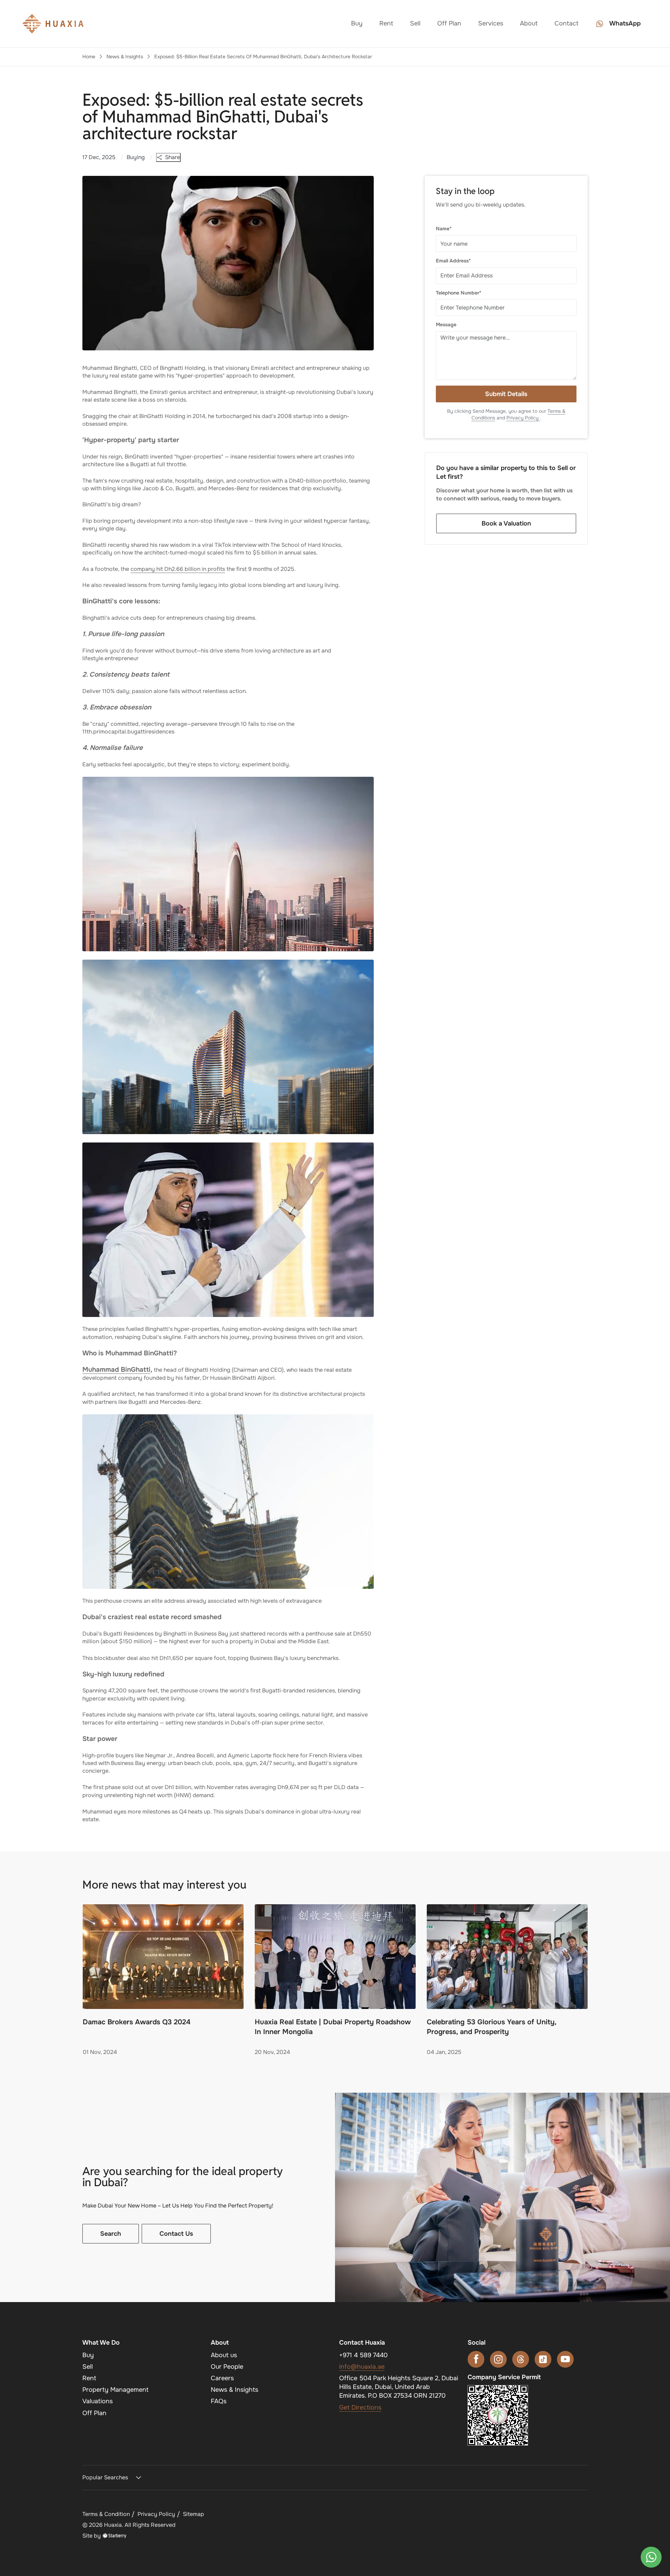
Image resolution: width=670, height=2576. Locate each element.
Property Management (116, 2390)
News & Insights (125, 57)
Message (446, 325)
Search (111, 2234)
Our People (227, 2367)
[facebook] (476, 2359)
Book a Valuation (506, 523)
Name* (444, 229)
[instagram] (498, 2359)
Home (89, 57)
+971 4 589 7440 (363, 2355)
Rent (386, 23)
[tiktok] (543, 2359)
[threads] (521, 2359)
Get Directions (360, 2407)
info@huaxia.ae (362, 2367)
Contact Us (176, 2234)
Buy (357, 23)
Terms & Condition (106, 2514)
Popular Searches (105, 2477)
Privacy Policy (523, 418)
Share (173, 157)
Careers (222, 2378)
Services (491, 23)
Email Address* (453, 261)
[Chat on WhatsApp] (651, 2557)
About (529, 23)
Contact (567, 23)
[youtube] (565, 2359)
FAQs (219, 2401)
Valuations (98, 2401)
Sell (415, 23)
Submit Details (506, 394)
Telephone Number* (459, 293)
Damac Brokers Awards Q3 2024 (137, 2022)
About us (224, 2355)
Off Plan (449, 23)
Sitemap (193, 2514)
